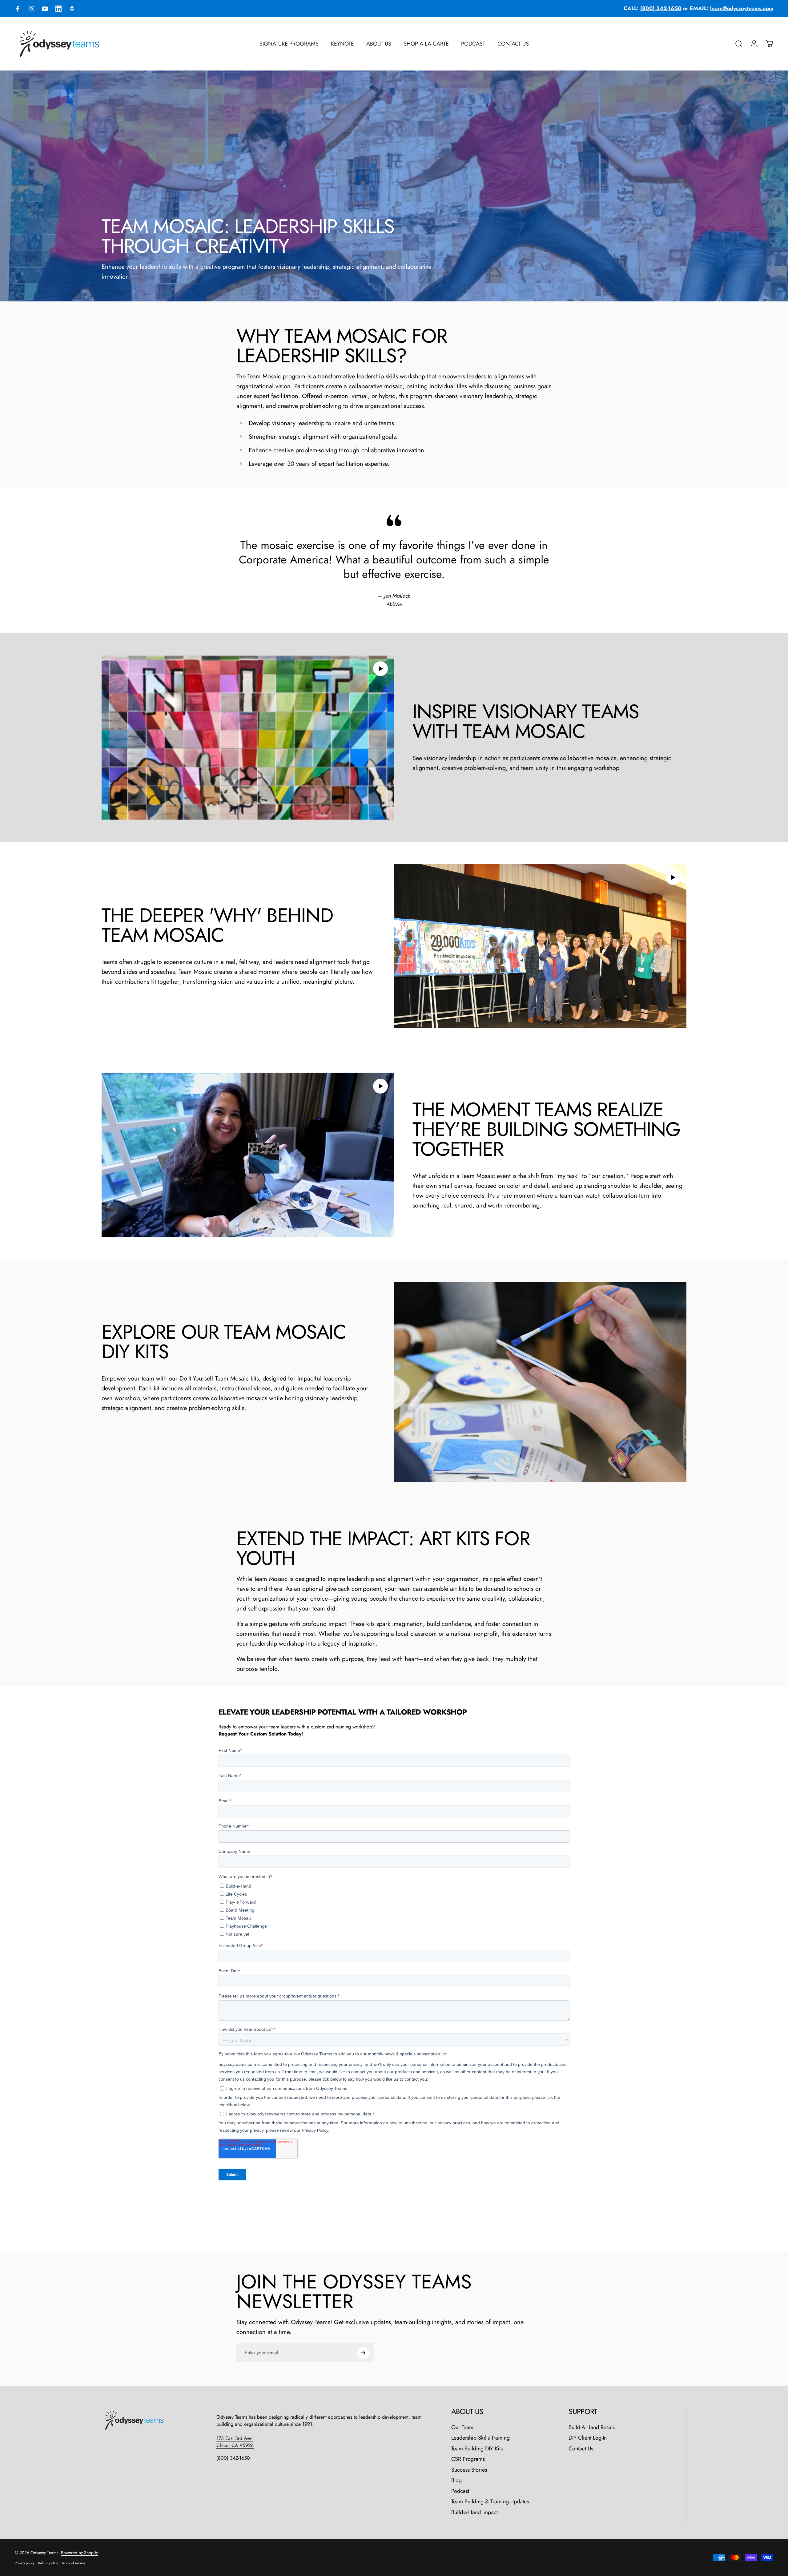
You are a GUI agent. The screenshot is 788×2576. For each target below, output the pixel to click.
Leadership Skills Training (480, 2438)
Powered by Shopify (79, 2553)
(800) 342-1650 (233, 2458)
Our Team (462, 2427)
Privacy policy (25, 2563)
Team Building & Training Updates (490, 2502)
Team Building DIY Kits (477, 2449)
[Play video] (248, 737)
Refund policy (48, 2563)
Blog (456, 2480)
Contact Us (581, 2449)
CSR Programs (468, 2459)
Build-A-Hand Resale (592, 2427)
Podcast (460, 2491)
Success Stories (469, 2470)
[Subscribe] (363, 2353)
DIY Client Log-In (588, 2438)
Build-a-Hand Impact (474, 2512)
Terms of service (73, 2563)
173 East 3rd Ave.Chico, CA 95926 (235, 2442)
